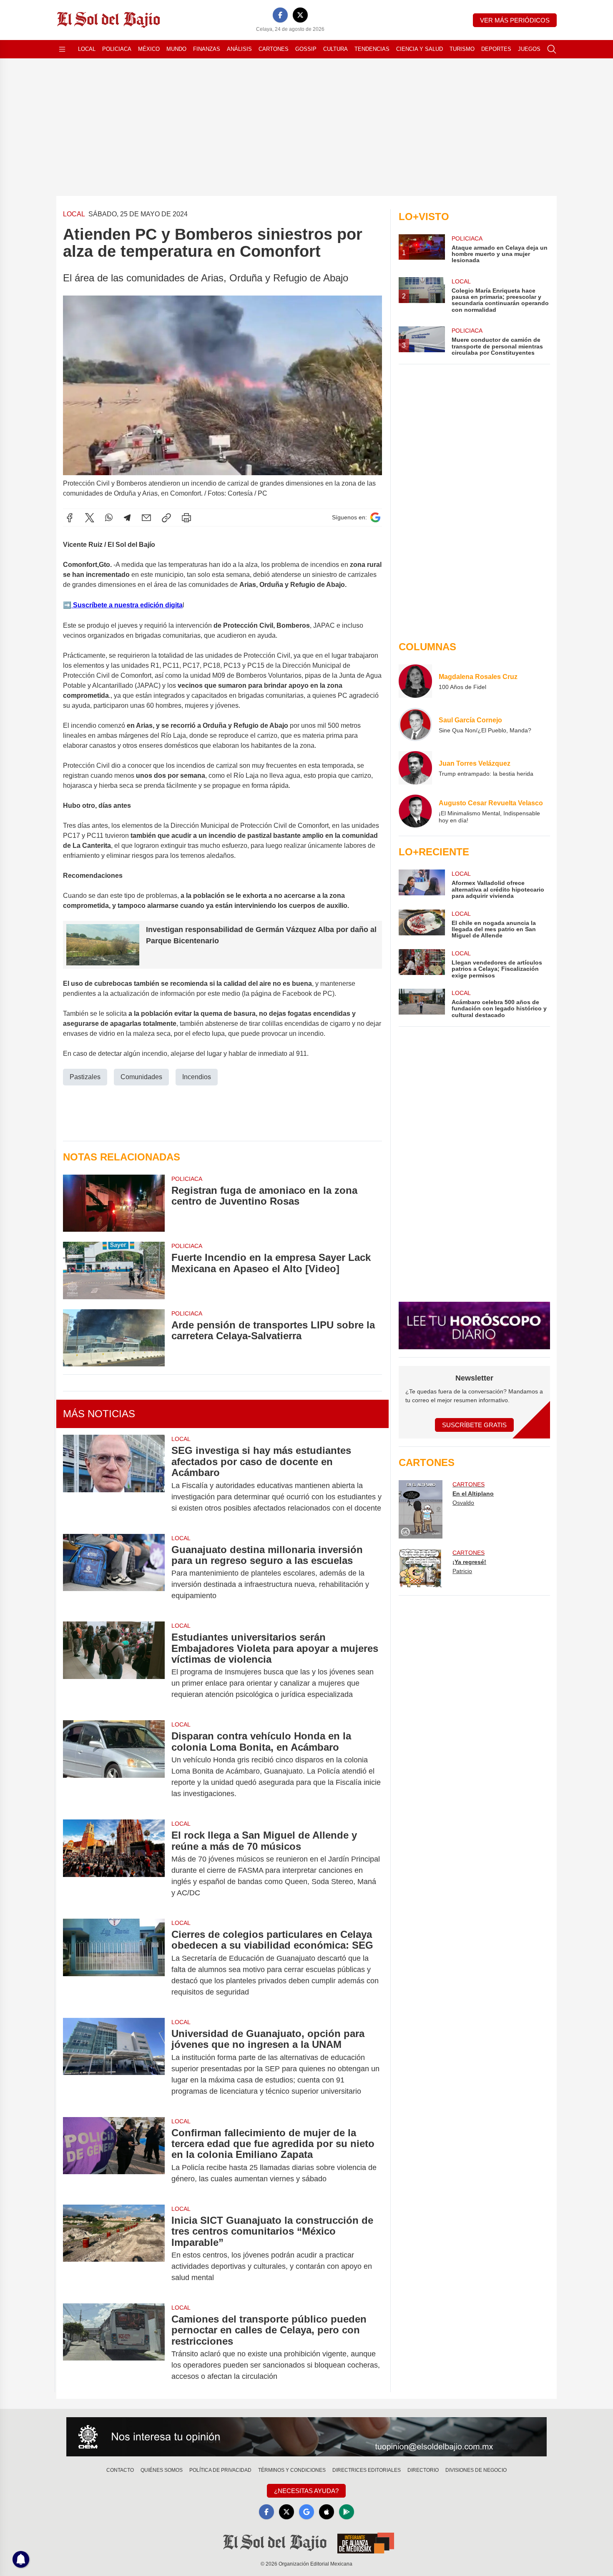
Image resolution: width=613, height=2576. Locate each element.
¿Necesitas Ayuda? (306, 2491)
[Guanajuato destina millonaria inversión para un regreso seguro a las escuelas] (114, 1573)
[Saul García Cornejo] (415, 724)
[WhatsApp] (109, 518)
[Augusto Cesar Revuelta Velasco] (415, 811)
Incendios (197, 1077)
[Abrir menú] (62, 49)
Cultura (335, 49)
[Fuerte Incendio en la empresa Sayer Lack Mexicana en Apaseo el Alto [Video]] (114, 1270)
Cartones (274, 49)
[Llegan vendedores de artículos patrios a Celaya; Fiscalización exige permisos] (422, 964)
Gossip (306, 49)
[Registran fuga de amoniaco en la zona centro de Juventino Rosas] (114, 1203)
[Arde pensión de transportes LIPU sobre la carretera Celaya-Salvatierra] (114, 1338)
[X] (300, 15)
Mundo (176, 49)
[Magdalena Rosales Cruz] (415, 681)
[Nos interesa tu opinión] (306, 2437)
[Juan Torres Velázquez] (415, 768)
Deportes (496, 49)
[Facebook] (280, 15)
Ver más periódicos (515, 20)
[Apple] (327, 2512)
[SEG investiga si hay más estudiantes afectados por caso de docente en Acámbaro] (114, 1479)
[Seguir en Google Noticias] (375, 517)
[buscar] (552, 49)
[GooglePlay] (347, 2512)
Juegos (529, 49)
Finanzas (207, 49)
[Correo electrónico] (146, 518)
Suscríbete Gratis (474, 1425)
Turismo (462, 49)
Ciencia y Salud (420, 49)
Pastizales (85, 1077)
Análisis (239, 49)
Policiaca (117, 49)
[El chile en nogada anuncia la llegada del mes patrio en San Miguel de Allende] (422, 924)
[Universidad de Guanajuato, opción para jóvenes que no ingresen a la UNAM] (114, 2062)
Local (87, 49)
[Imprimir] (186, 518)
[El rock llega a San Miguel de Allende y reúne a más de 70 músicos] (114, 1864)
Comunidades (141, 1077)
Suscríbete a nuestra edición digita (127, 605)
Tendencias (372, 49)
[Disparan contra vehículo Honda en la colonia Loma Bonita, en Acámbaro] (114, 1765)
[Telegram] (127, 518)
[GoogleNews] (306, 2512)
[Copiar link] (166, 518)
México (149, 49)
